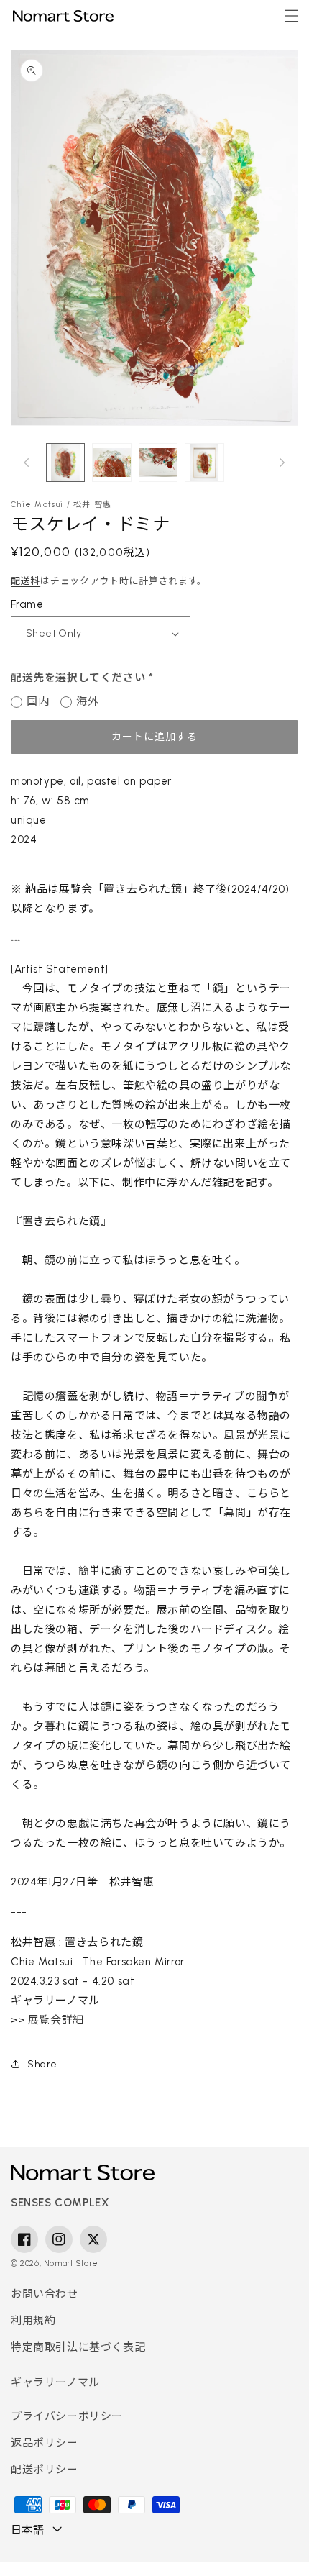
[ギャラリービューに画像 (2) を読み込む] (111, 463)
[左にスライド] (27, 463)
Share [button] (42, 2064)
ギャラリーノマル (55, 2382)
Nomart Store (71, 2263)
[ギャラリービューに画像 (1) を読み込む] (65, 463)
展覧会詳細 (56, 2020)
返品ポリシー (45, 2443)
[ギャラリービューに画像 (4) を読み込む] (204, 463)
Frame (27, 604)
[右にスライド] (282, 463)
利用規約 (33, 2321)
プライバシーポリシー (67, 2416)
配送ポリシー (45, 2470)
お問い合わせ (45, 2294)
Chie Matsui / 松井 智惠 (61, 505)
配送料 (26, 581)
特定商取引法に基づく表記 (78, 2347)
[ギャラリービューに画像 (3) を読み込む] (158, 463)
